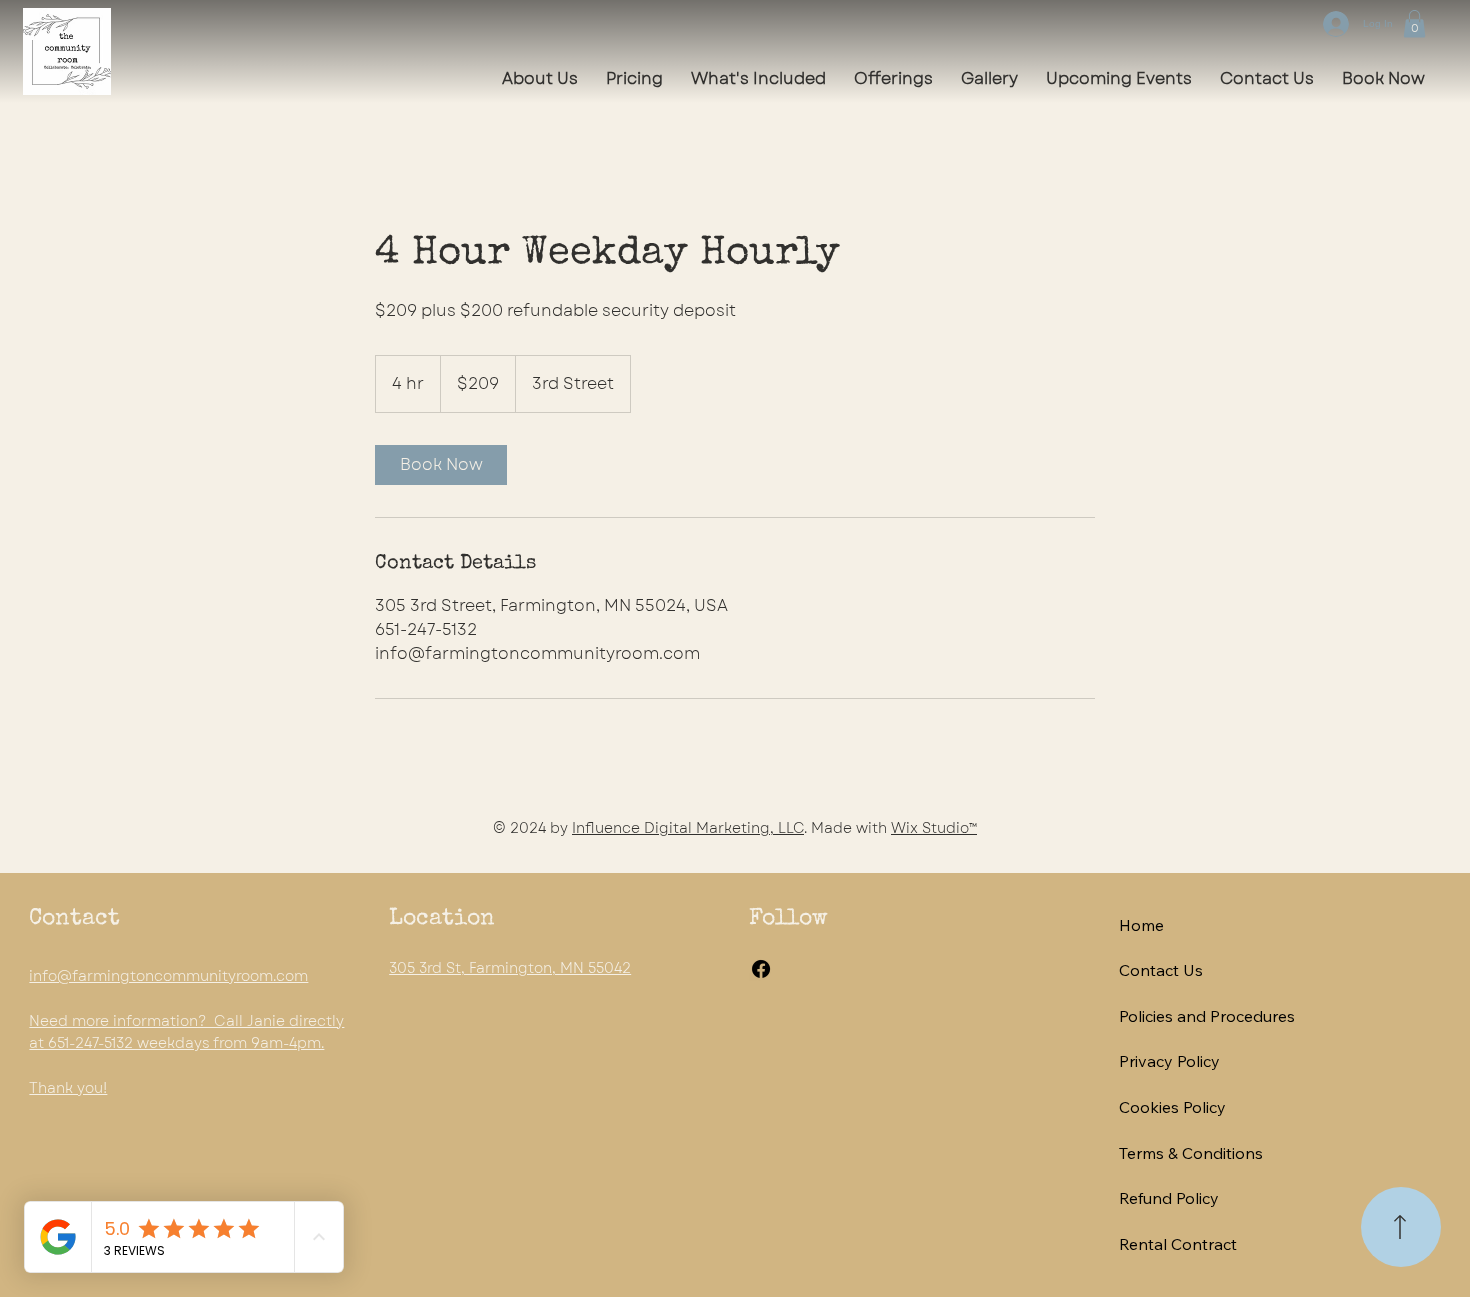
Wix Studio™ (934, 828)
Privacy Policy (1169, 1061)
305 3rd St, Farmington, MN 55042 (510, 968)
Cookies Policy (1172, 1107)
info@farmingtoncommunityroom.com (168, 976)
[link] (441, 465)
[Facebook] (761, 969)
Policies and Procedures (1207, 1016)
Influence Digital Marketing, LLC (688, 828)
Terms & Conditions (1191, 1153)
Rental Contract (1178, 1244)
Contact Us (1161, 970)
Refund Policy (1169, 1198)
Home (1141, 925)
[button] (1414, 23)
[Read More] (1401, 1227)
